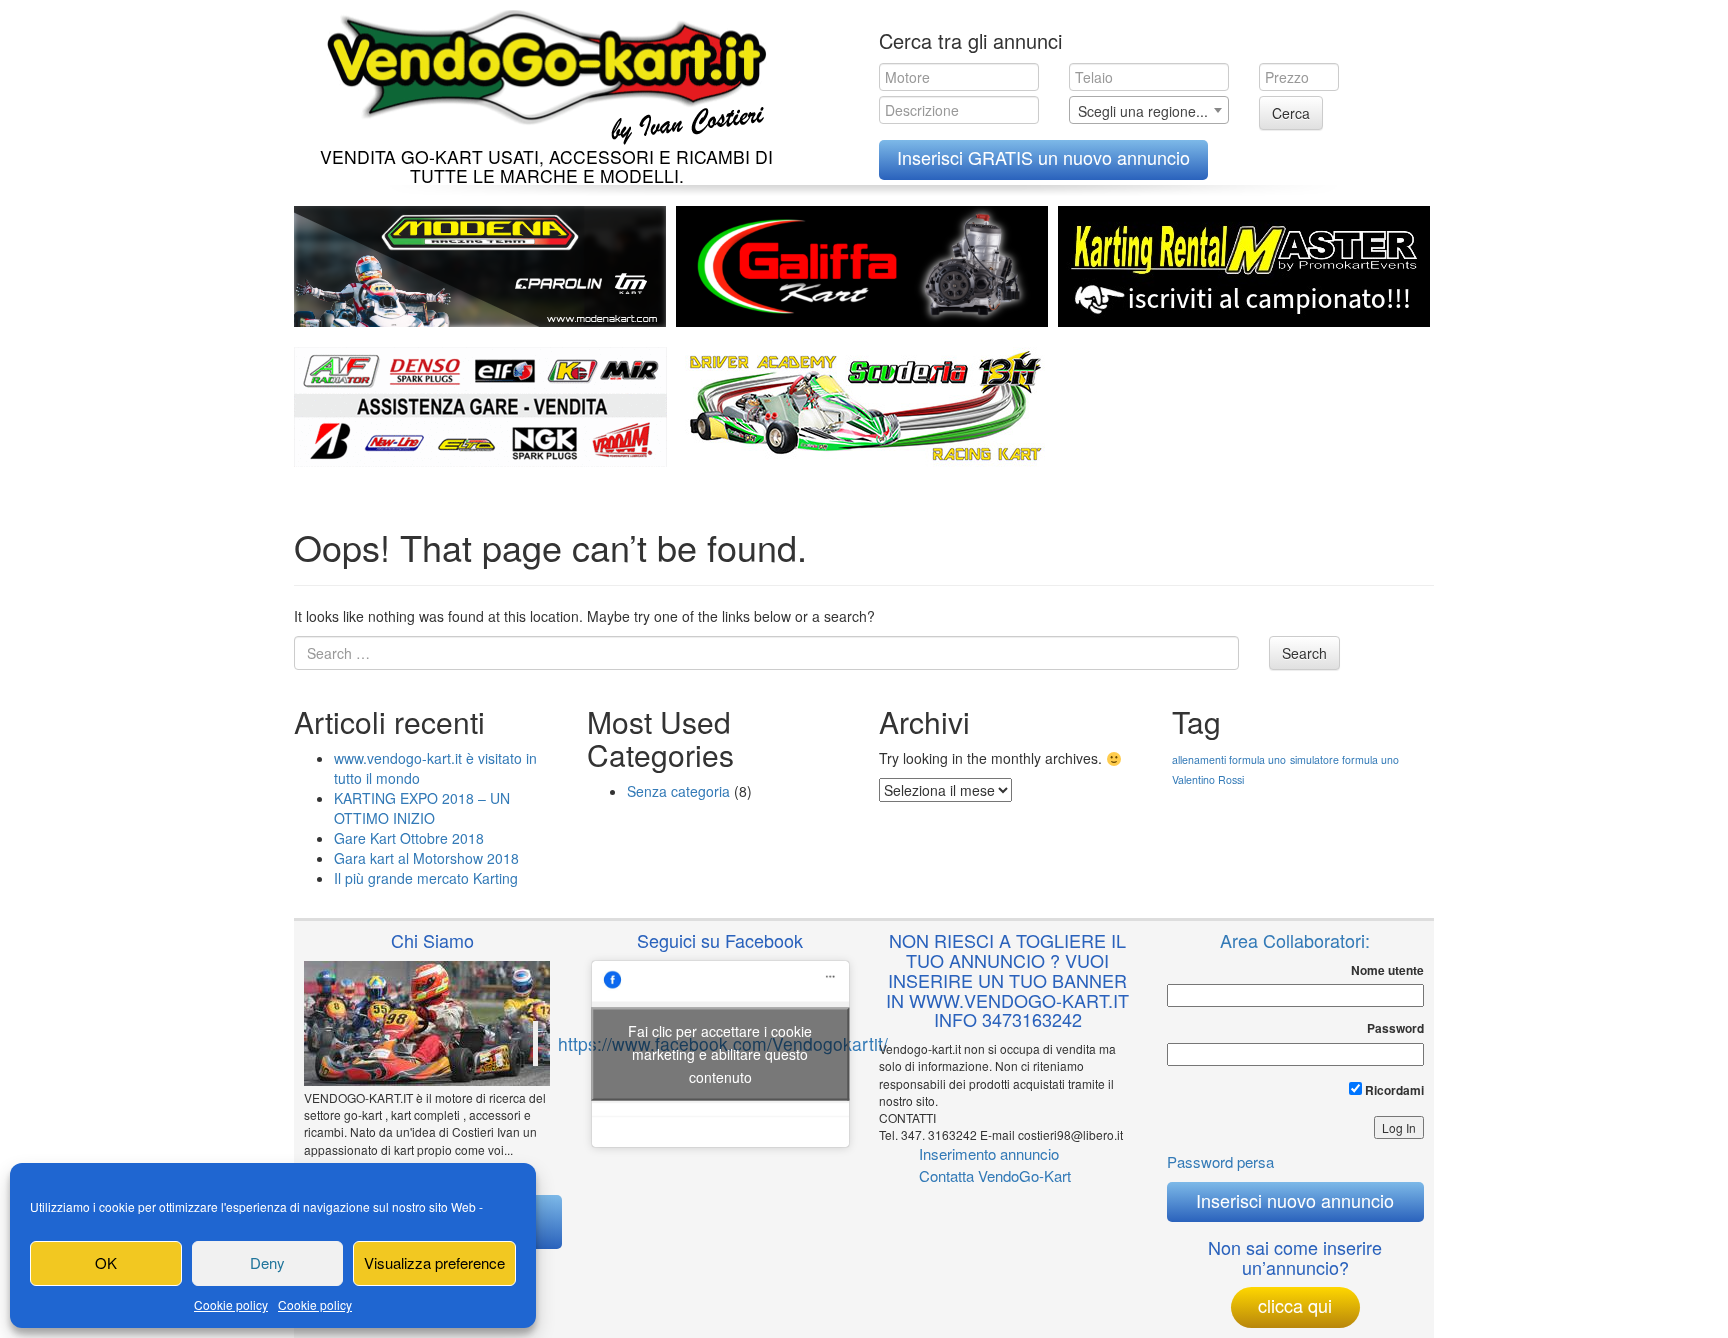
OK (106, 1262)
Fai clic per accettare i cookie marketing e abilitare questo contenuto (720, 1053)
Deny (267, 1262)
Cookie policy (231, 1304)
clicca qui (1295, 1305)
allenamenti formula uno (1229, 759)
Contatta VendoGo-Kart (995, 1175)
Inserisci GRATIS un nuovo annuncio (1043, 157)
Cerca (1291, 113)
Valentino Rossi (1208, 779)
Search (1304, 653)
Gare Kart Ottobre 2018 (409, 838)
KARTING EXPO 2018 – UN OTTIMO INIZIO (422, 808)
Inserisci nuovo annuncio (1295, 1200)
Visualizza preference (434, 1262)
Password (1395, 1028)
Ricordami (1393, 1090)
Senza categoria (678, 791)
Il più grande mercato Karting (426, 878)
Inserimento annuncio (989, 1153)
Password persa (1220, 1161)
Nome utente (1387, 970)
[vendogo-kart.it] (541, 72)
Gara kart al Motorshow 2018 (426, 858)
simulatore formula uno (1344, 759)
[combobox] (1149, 110)
